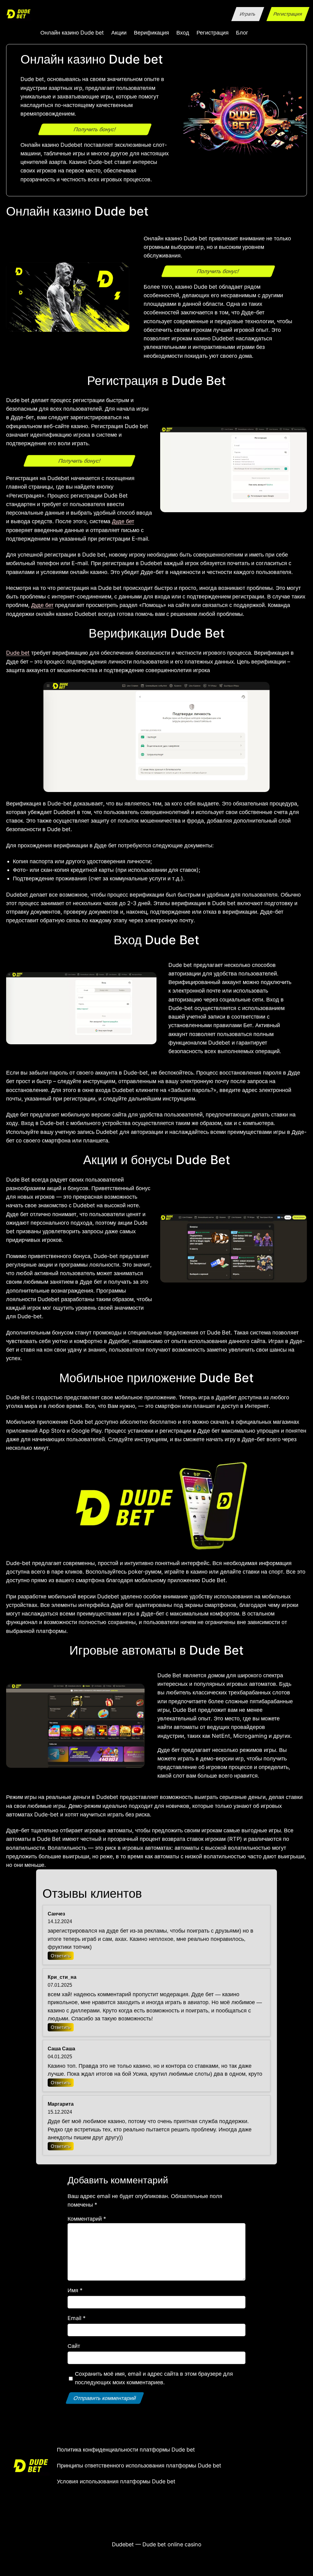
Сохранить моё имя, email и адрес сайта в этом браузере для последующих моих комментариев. (154, 2378)
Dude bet (18, 653)
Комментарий (87, 2219)
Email (77, 2318)
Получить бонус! (95, 129)
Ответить (61, 1956)
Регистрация (288, 14)
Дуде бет (123, 521)
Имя (75, 2290)
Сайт (74, 2346)
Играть (248, 14)
